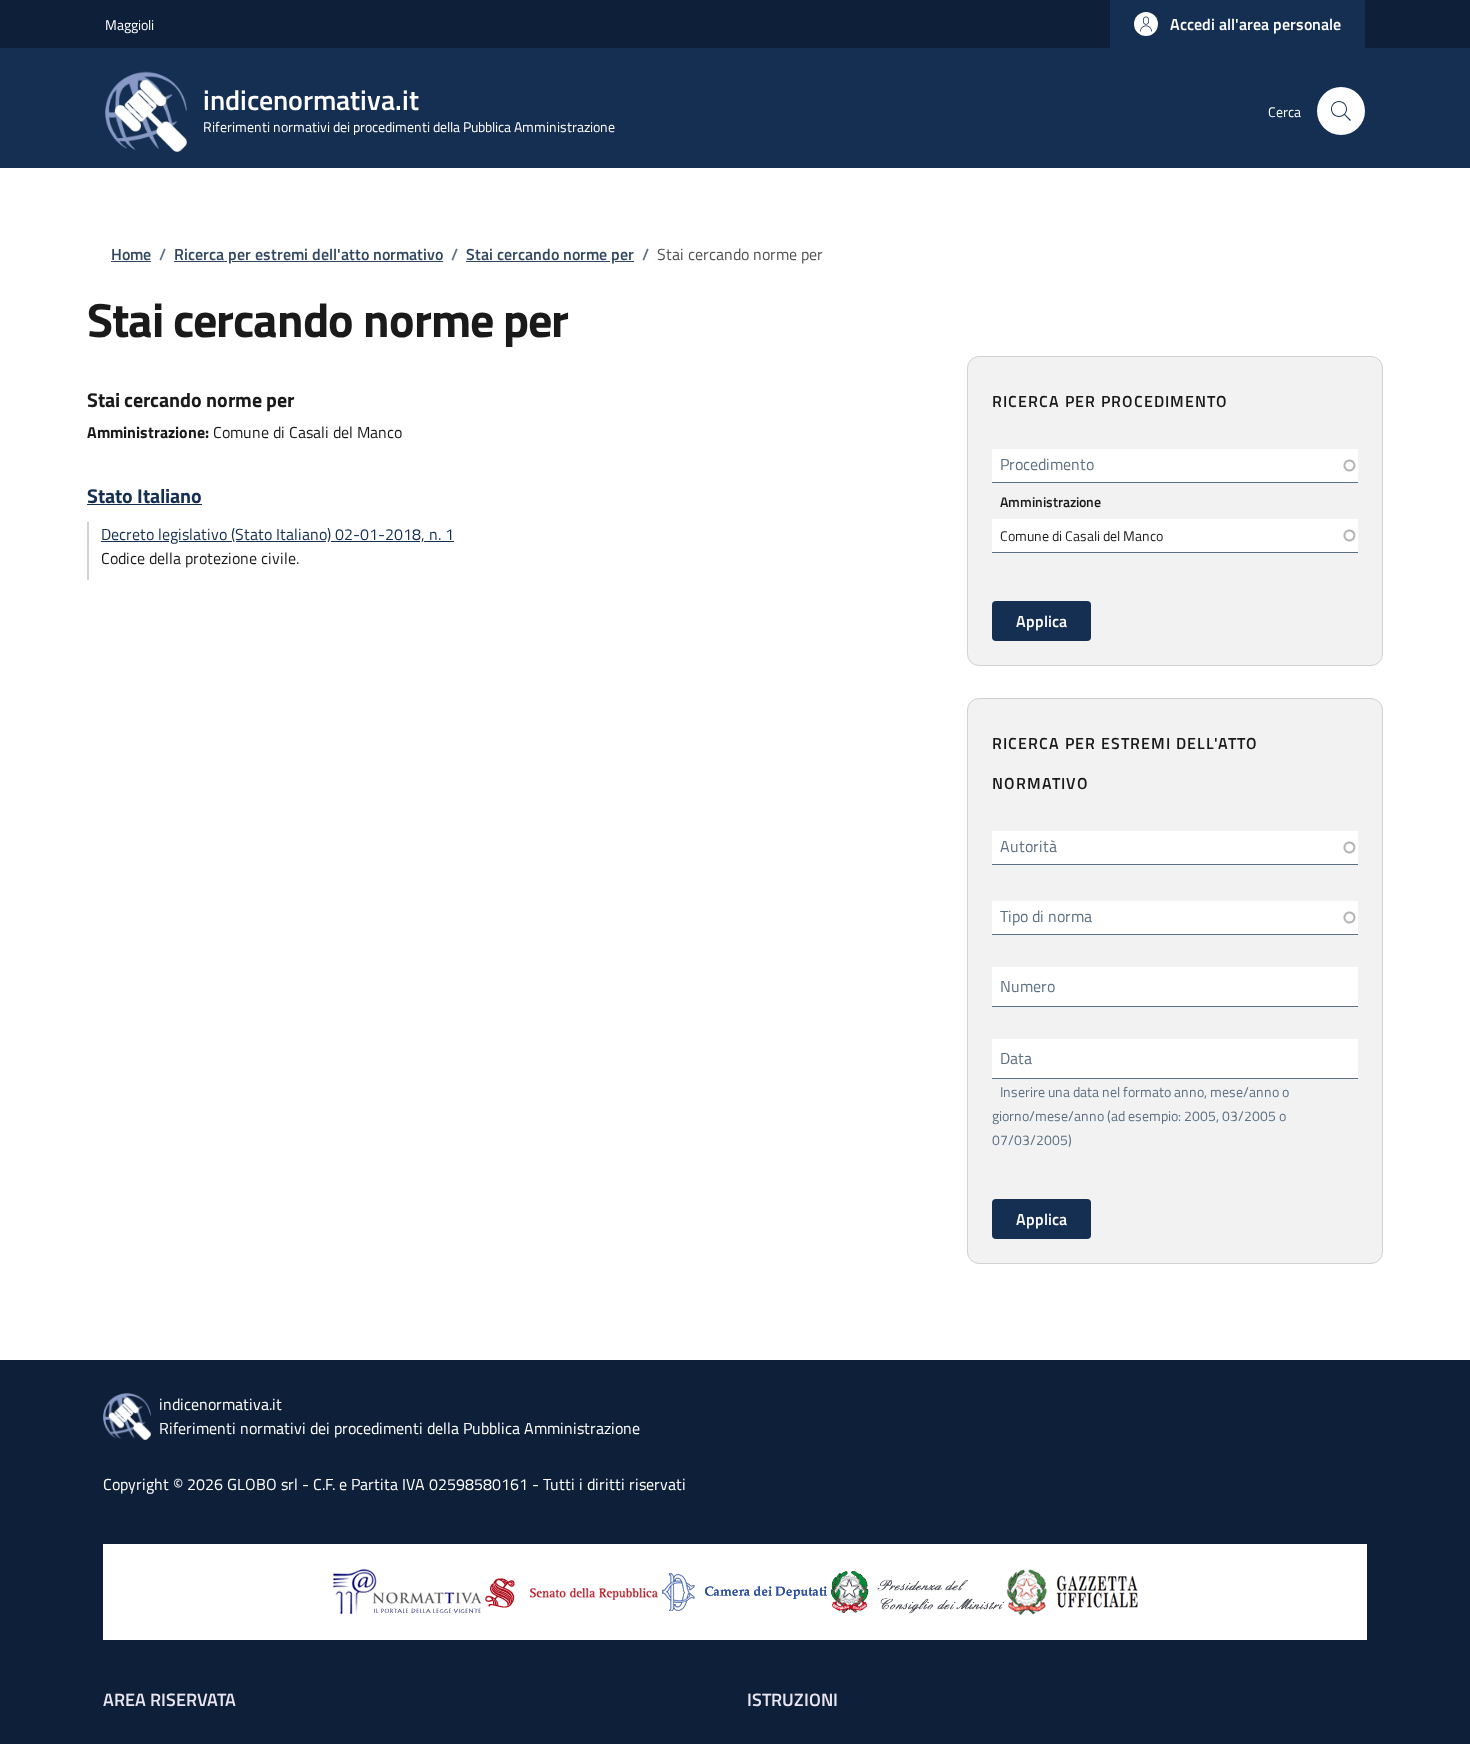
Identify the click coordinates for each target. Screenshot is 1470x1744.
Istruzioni (792, 1699)
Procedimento (1047, 464)
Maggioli (129, 24)
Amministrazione (1050, 501)
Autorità (1028, 846)
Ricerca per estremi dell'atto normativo (308, 254)
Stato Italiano (144, 496)
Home (131, 254)
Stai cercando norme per (550, 254)
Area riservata (169, 1699)
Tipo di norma (1046, 916)
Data (1016, 1058)
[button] (1237, 24)
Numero (1027, 986)
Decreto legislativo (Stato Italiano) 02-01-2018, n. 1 (277, 534)
